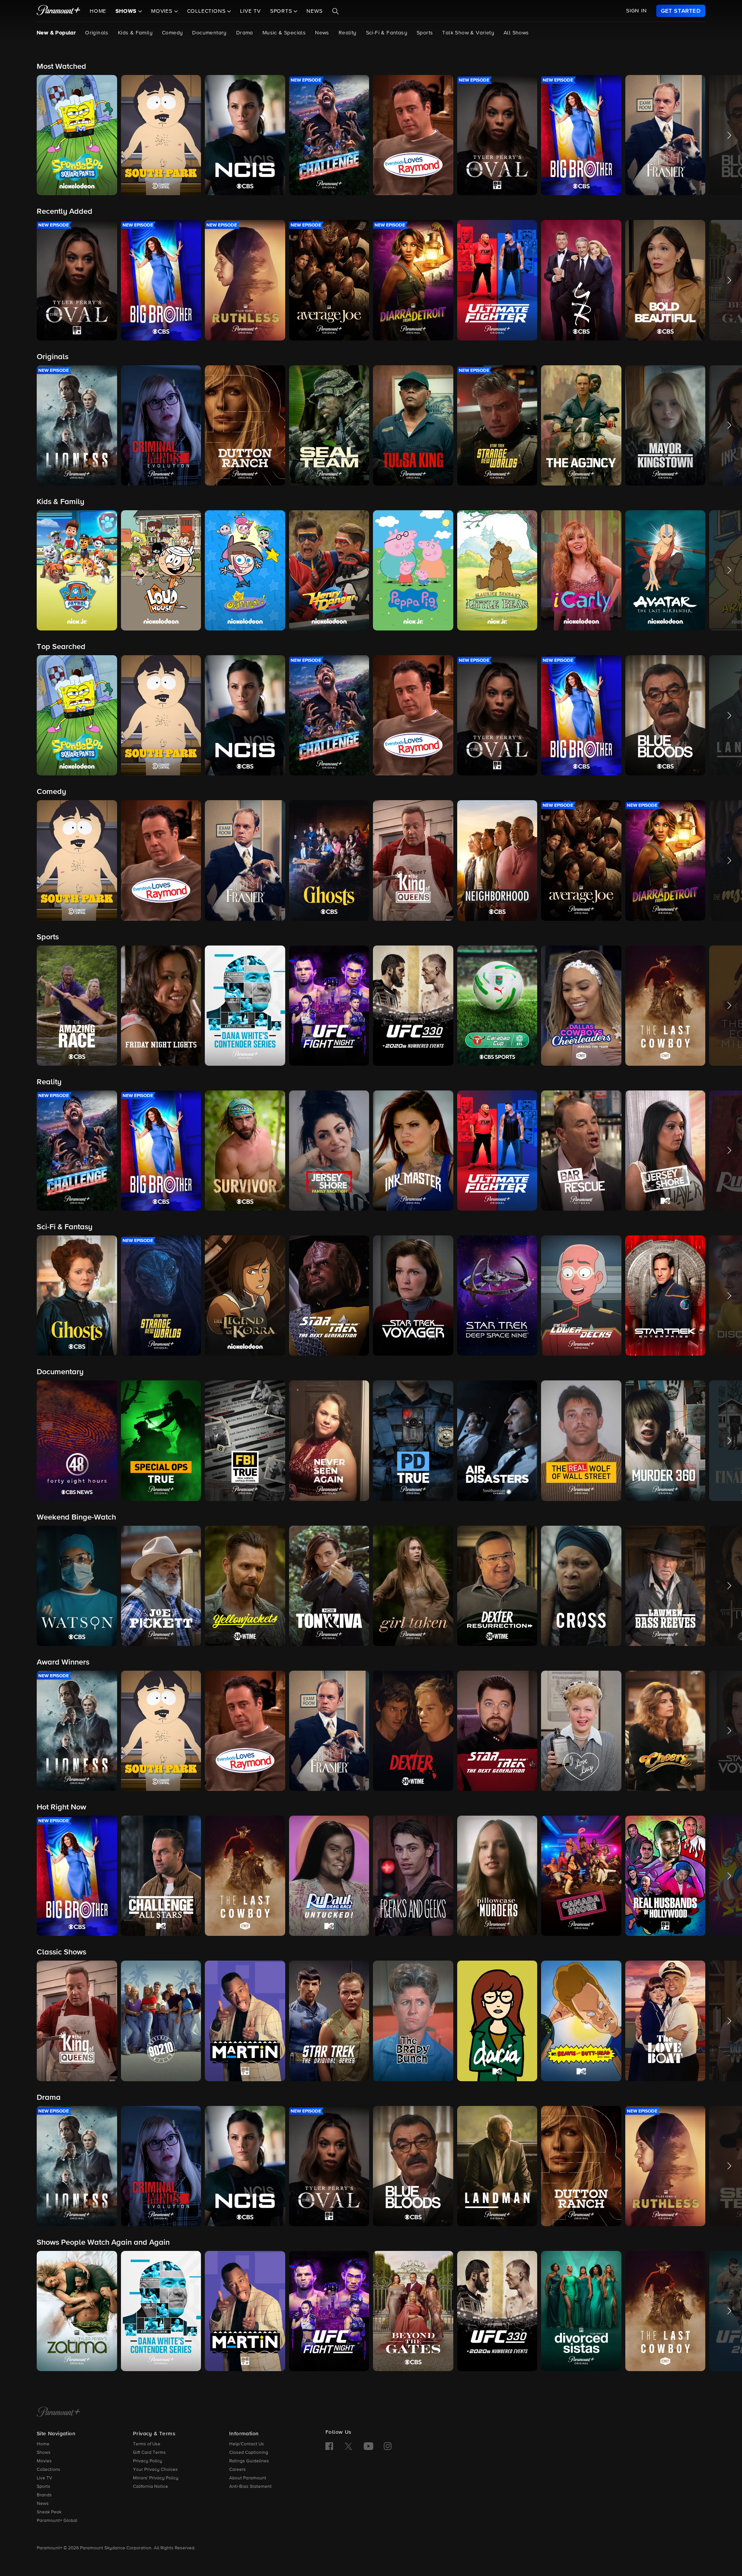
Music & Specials (284, 33)
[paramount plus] (59, 11)
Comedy (172, 33)
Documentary (209, 33)
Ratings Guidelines (249, 2461)
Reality (348, 33)
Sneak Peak (49, 2512)
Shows (44, 2453)
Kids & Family (135, 33)
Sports (425, 33)
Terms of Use (147, 2444)
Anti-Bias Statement (250, 2487)
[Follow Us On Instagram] (388, 2446)
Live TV (250, 11)
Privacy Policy (148, 2461)
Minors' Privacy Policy (156, 2478)
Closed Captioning (249, 2453)
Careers (237, 2470)
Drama (245, 33)
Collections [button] (207, 11)
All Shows (516, 33)
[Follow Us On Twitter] (348, 2446)
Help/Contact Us (247, 2444)
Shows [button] (127, 11)
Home (98, 11)
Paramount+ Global (57, 2521)
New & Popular (56, 33)
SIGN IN (636, 11)
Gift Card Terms (149, 2453)
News (314, 11)
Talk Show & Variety (468, 33)
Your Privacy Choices (155, 2470)
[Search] (335, 11)
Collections (49, 2470)
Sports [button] (282, 11)
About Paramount (248, 2478)
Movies (44, 2461)
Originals (97, 33)
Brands (44, 2495)
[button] (77, 135)
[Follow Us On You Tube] (368, 2446)
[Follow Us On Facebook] (329, 2446)
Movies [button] (163, 11)
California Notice (151, 2487)
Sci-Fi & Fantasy (387, 33)
